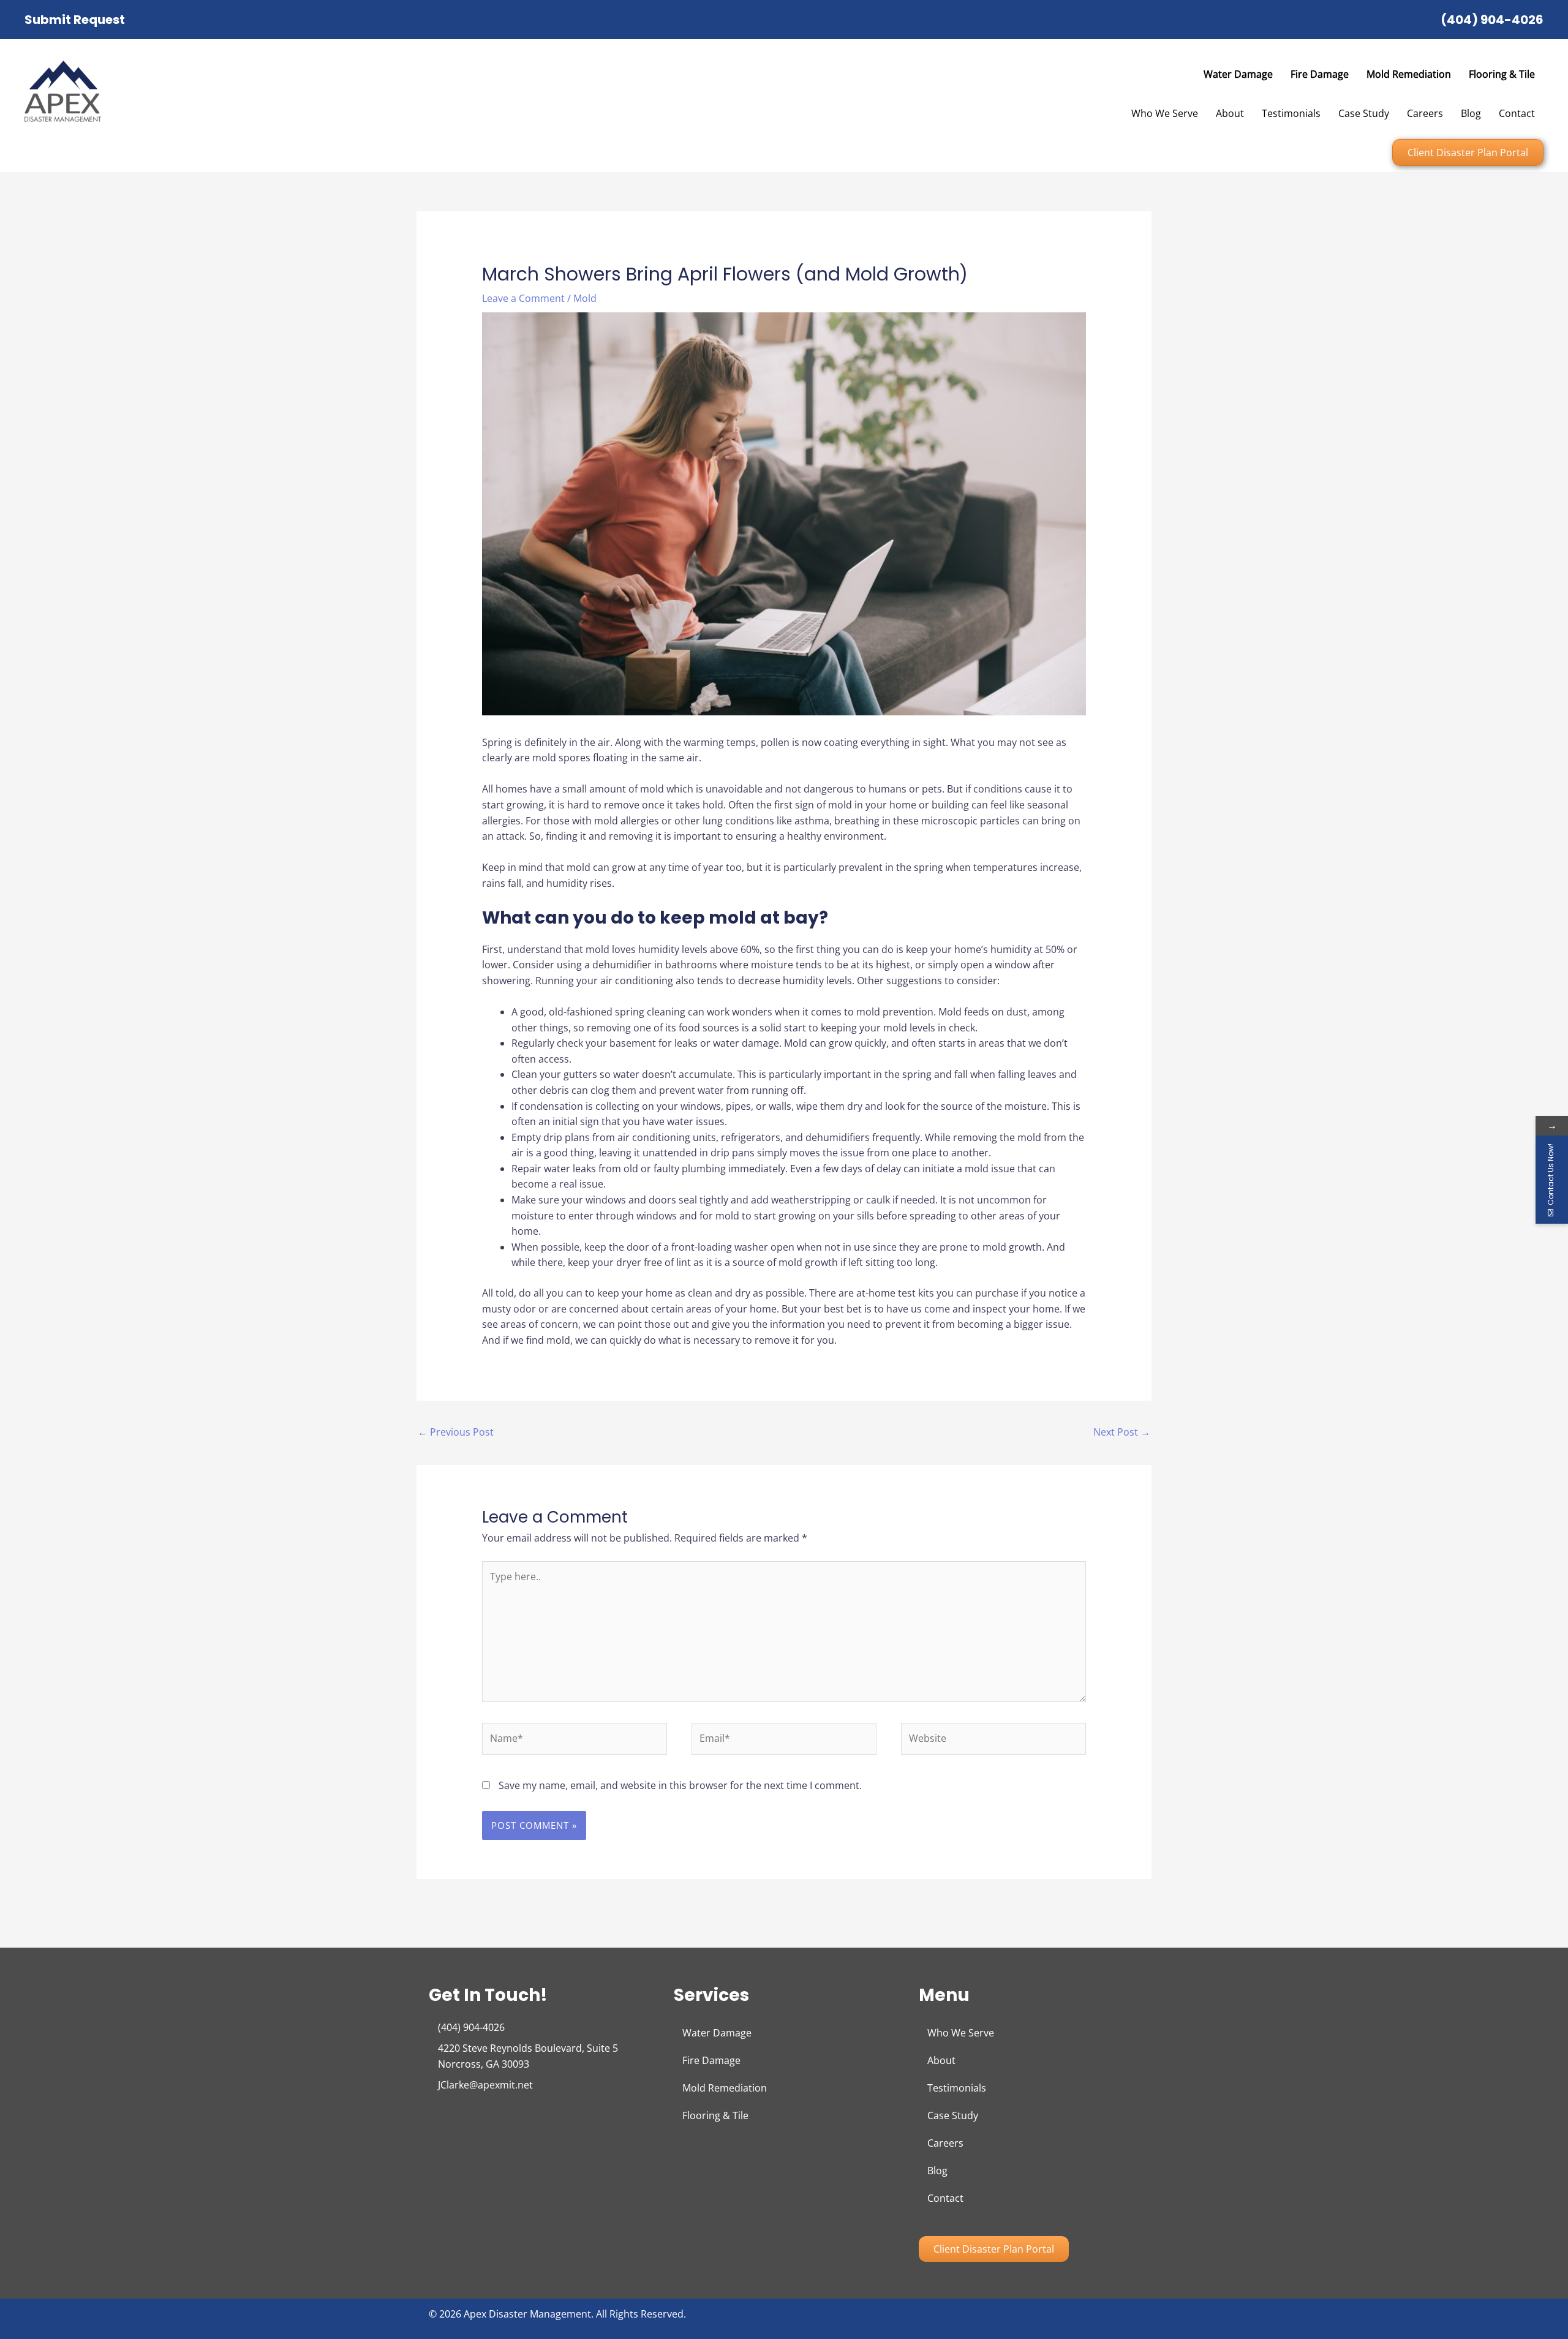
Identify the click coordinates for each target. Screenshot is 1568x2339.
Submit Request (75, 20)
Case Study (1364, 113)
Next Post (1122, 1432)
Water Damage (1238, 74)
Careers (1425, 113)
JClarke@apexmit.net (485, 2085)
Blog (1471, 113)
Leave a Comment (523, 298)
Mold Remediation (1409, 74)
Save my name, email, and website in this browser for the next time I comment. (680, 1785)
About (1230, 113)
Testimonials (1291, 113)
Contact (1517, 113)
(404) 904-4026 (1492, 20)
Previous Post (456, 1432)
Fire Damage (1320, 74)
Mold (585, 298)
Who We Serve (1165, 113)
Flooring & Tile (1502, 74)
